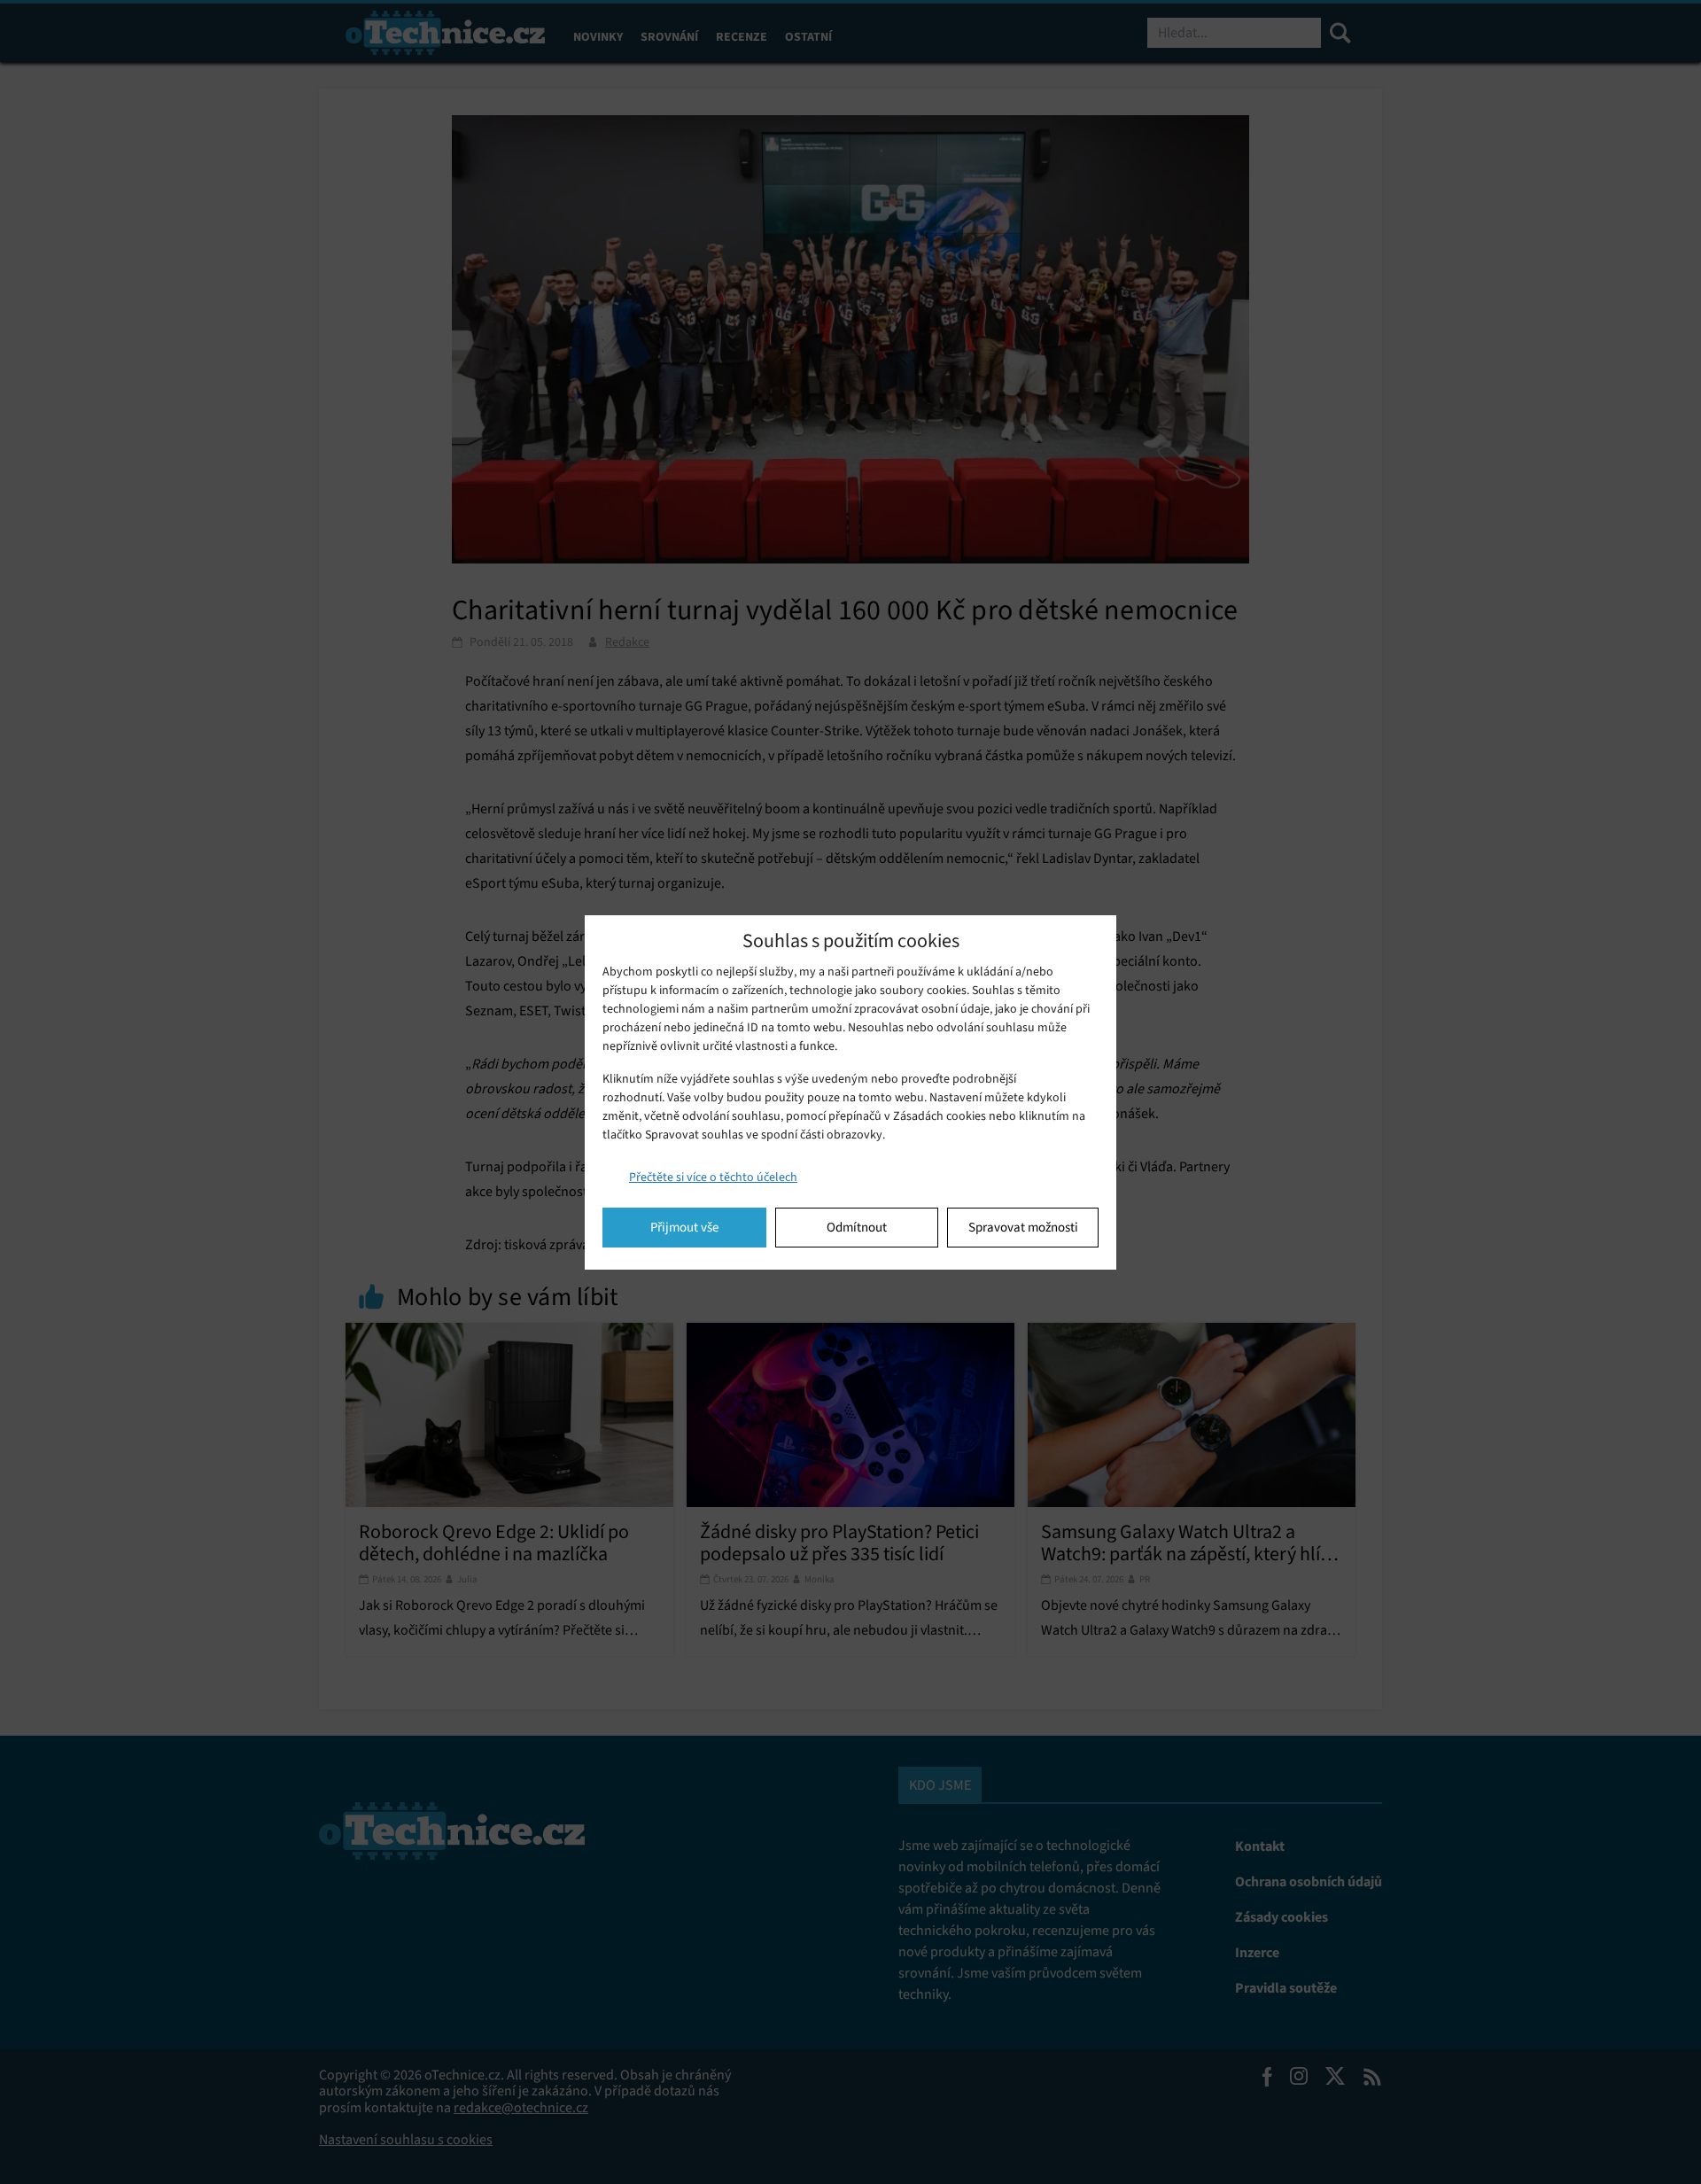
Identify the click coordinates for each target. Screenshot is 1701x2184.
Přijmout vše (684, 1227)
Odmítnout (857, 1227)
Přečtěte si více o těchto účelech (713, 1177)
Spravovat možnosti (1023, 1227)
